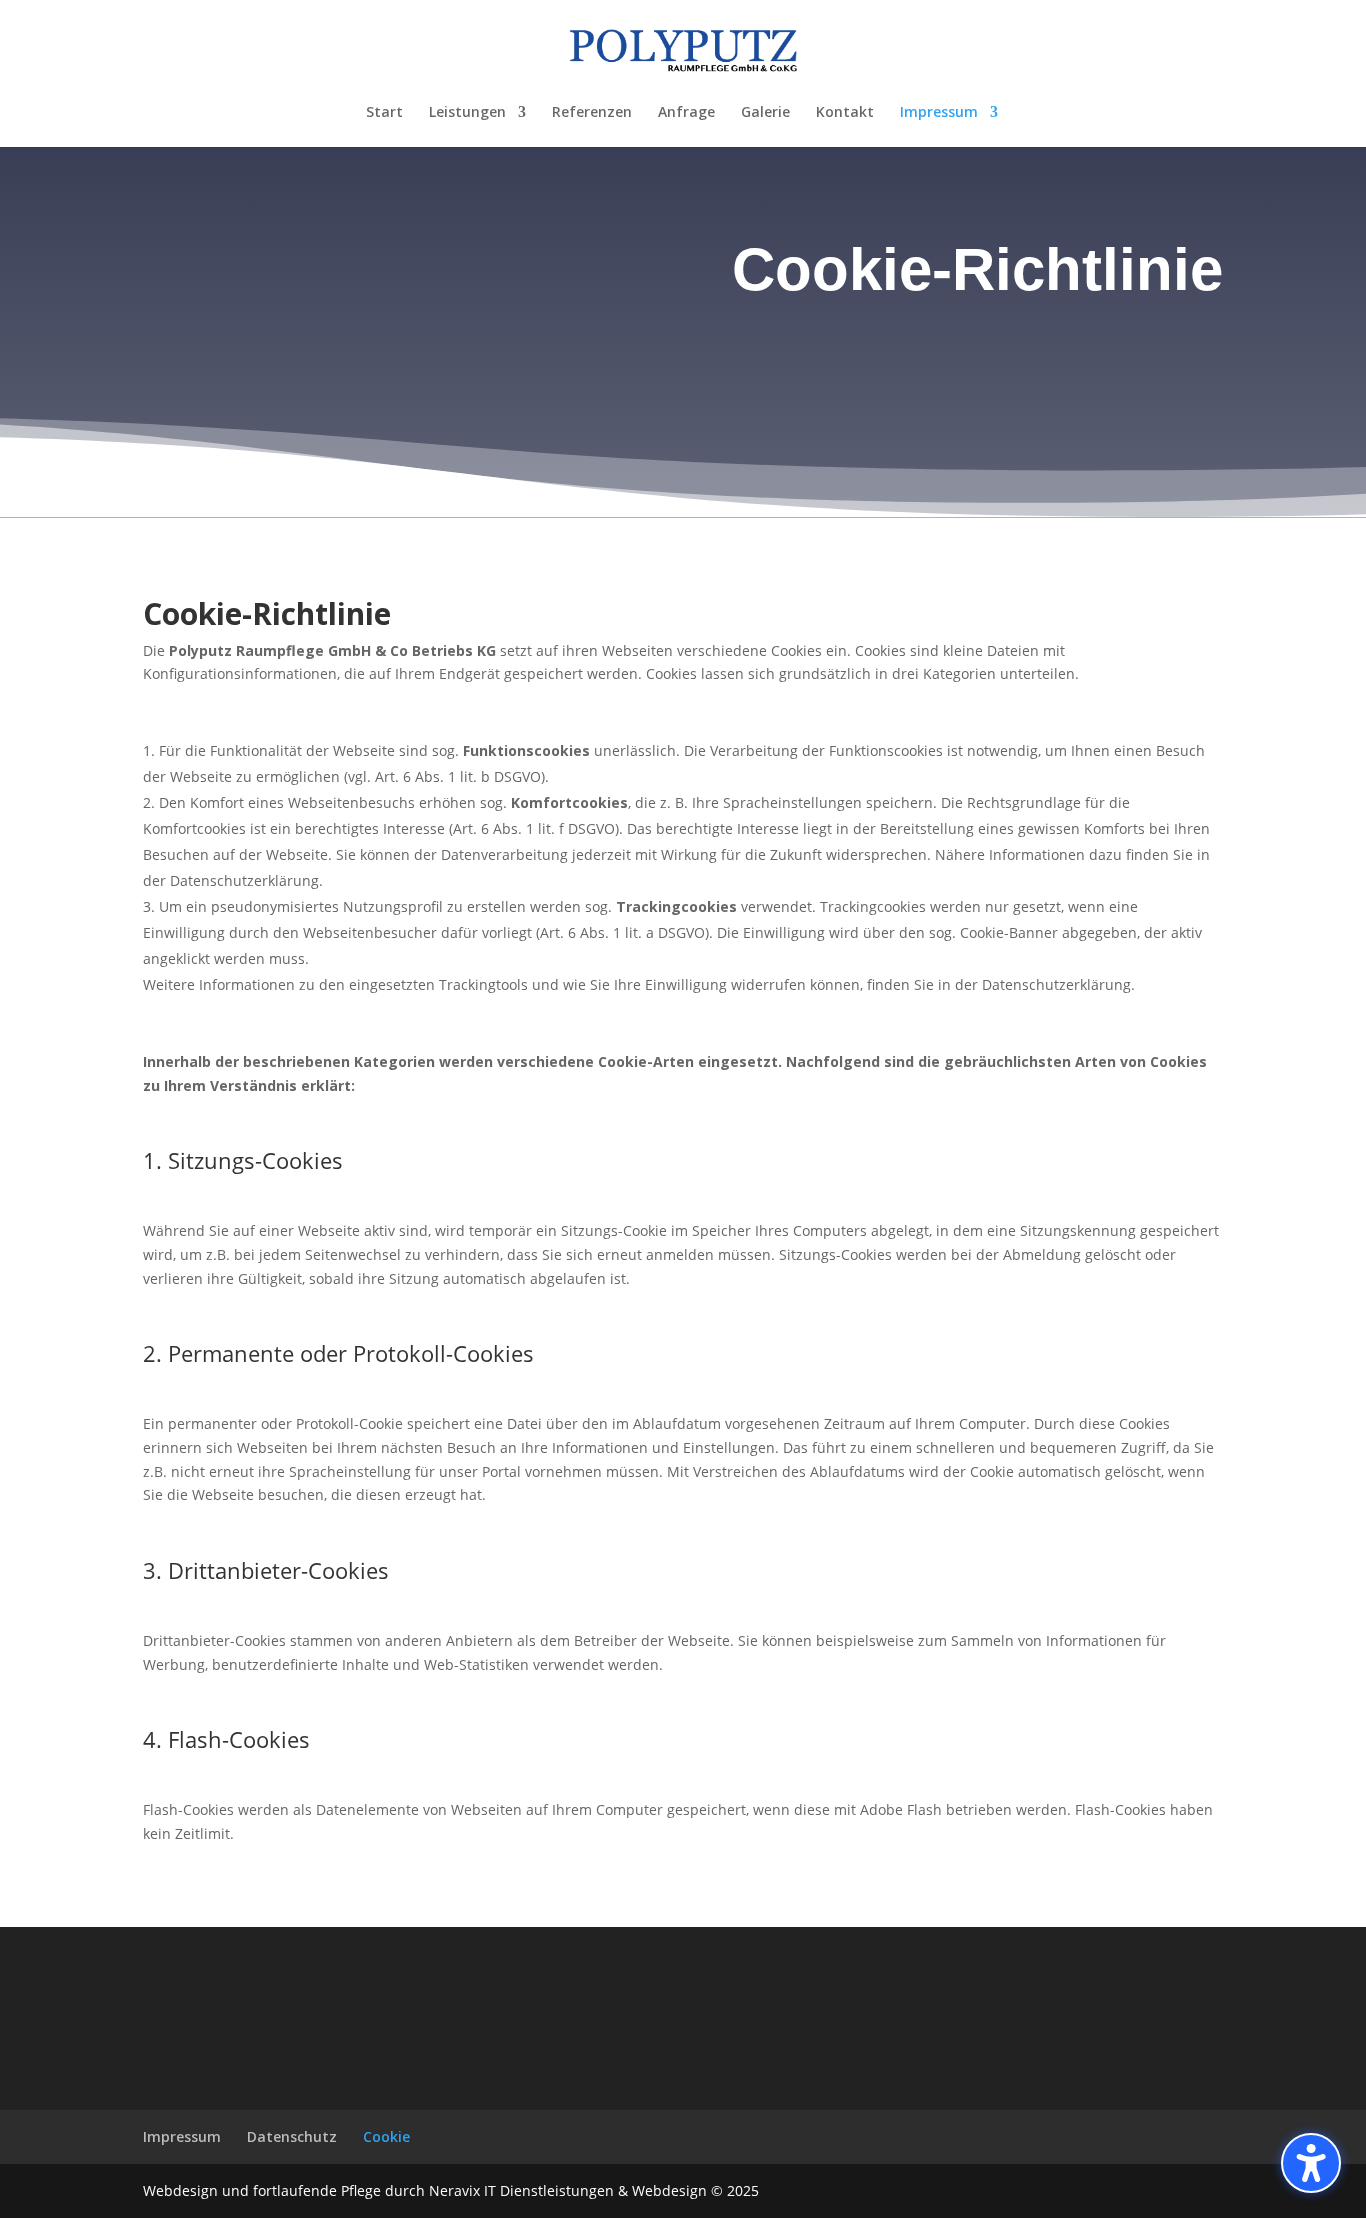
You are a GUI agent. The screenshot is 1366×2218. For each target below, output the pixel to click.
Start (384, 113)
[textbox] (873, 275)
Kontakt (845, 113)
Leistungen (467, 113)
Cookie (386, 2136)
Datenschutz (292, 2136)
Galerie (765, 113)
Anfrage (686, 113)
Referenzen (592, 113)
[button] (1311, 2163)
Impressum (939, 113)
